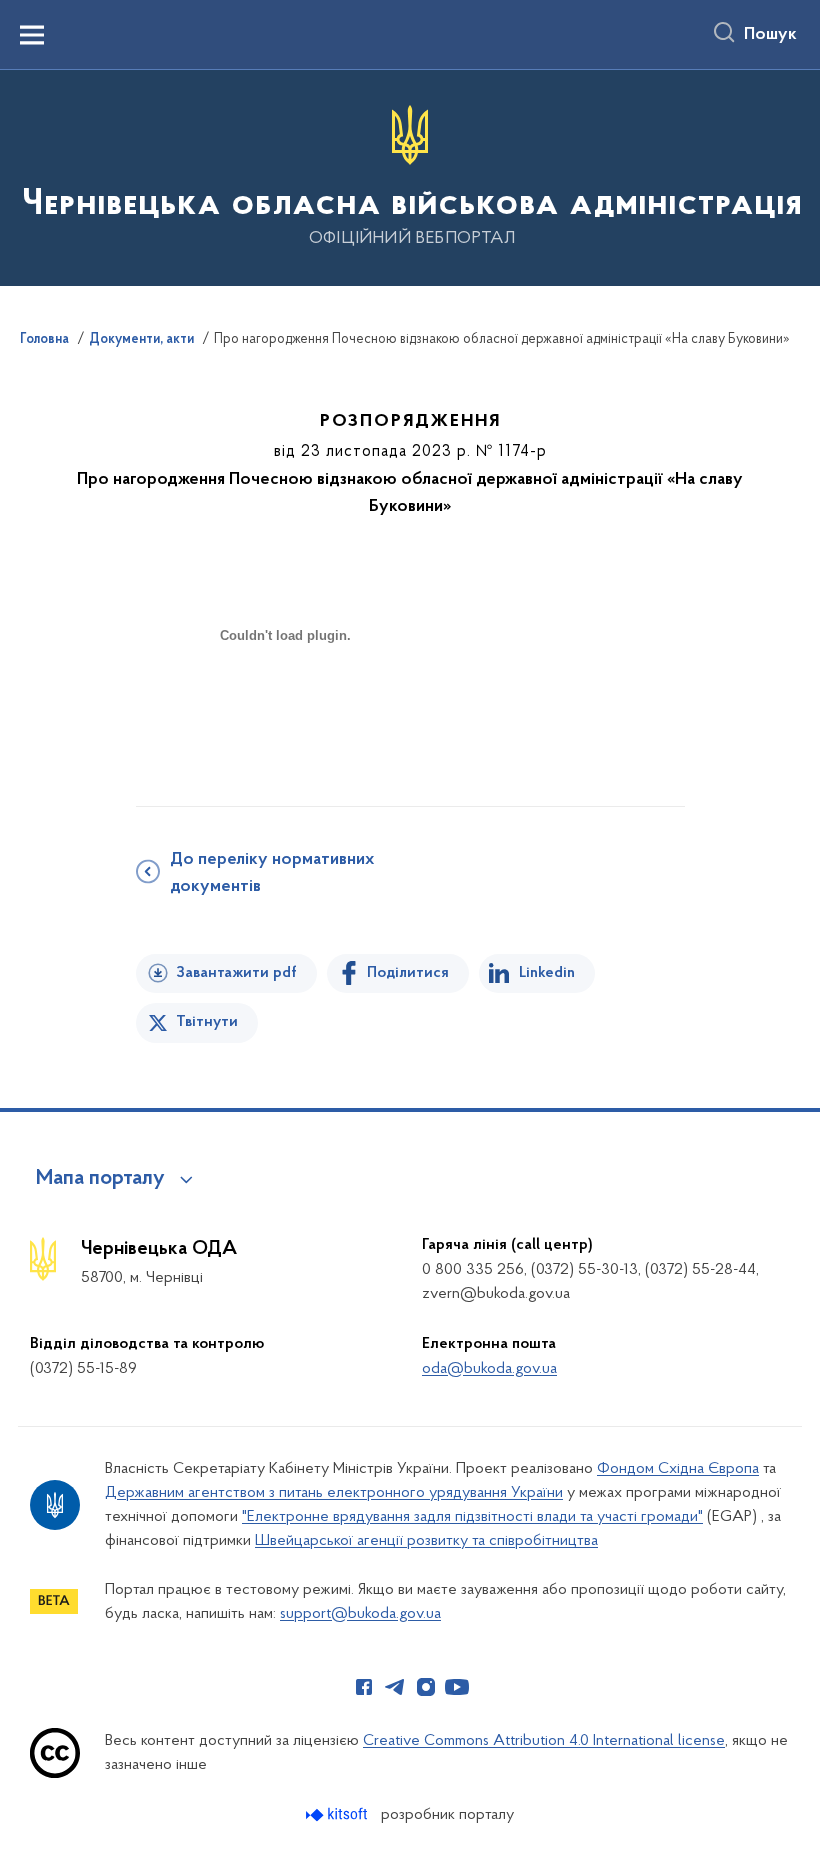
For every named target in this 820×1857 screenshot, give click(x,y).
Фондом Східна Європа (678, 1469)
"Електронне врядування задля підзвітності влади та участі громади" (472, 1517)
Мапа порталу (100, 1179)
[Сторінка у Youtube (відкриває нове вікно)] (457, 1687)
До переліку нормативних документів (272, 873)
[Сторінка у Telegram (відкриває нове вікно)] (395, 1687)
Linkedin (547, 973)
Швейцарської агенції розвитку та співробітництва (426, 1541)
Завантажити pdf (236, 973)
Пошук (770, 35)
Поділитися (408, 973)
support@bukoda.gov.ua (360, 1614)
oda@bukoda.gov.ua (489, 1369)
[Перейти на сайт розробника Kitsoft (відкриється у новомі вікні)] (338, 1814)
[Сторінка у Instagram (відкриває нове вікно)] (426, 1687)
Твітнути (207, 1022)
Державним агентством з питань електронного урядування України (334, 1493)
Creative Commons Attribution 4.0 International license (544, 1741)
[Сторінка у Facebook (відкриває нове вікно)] (364, 1687)
